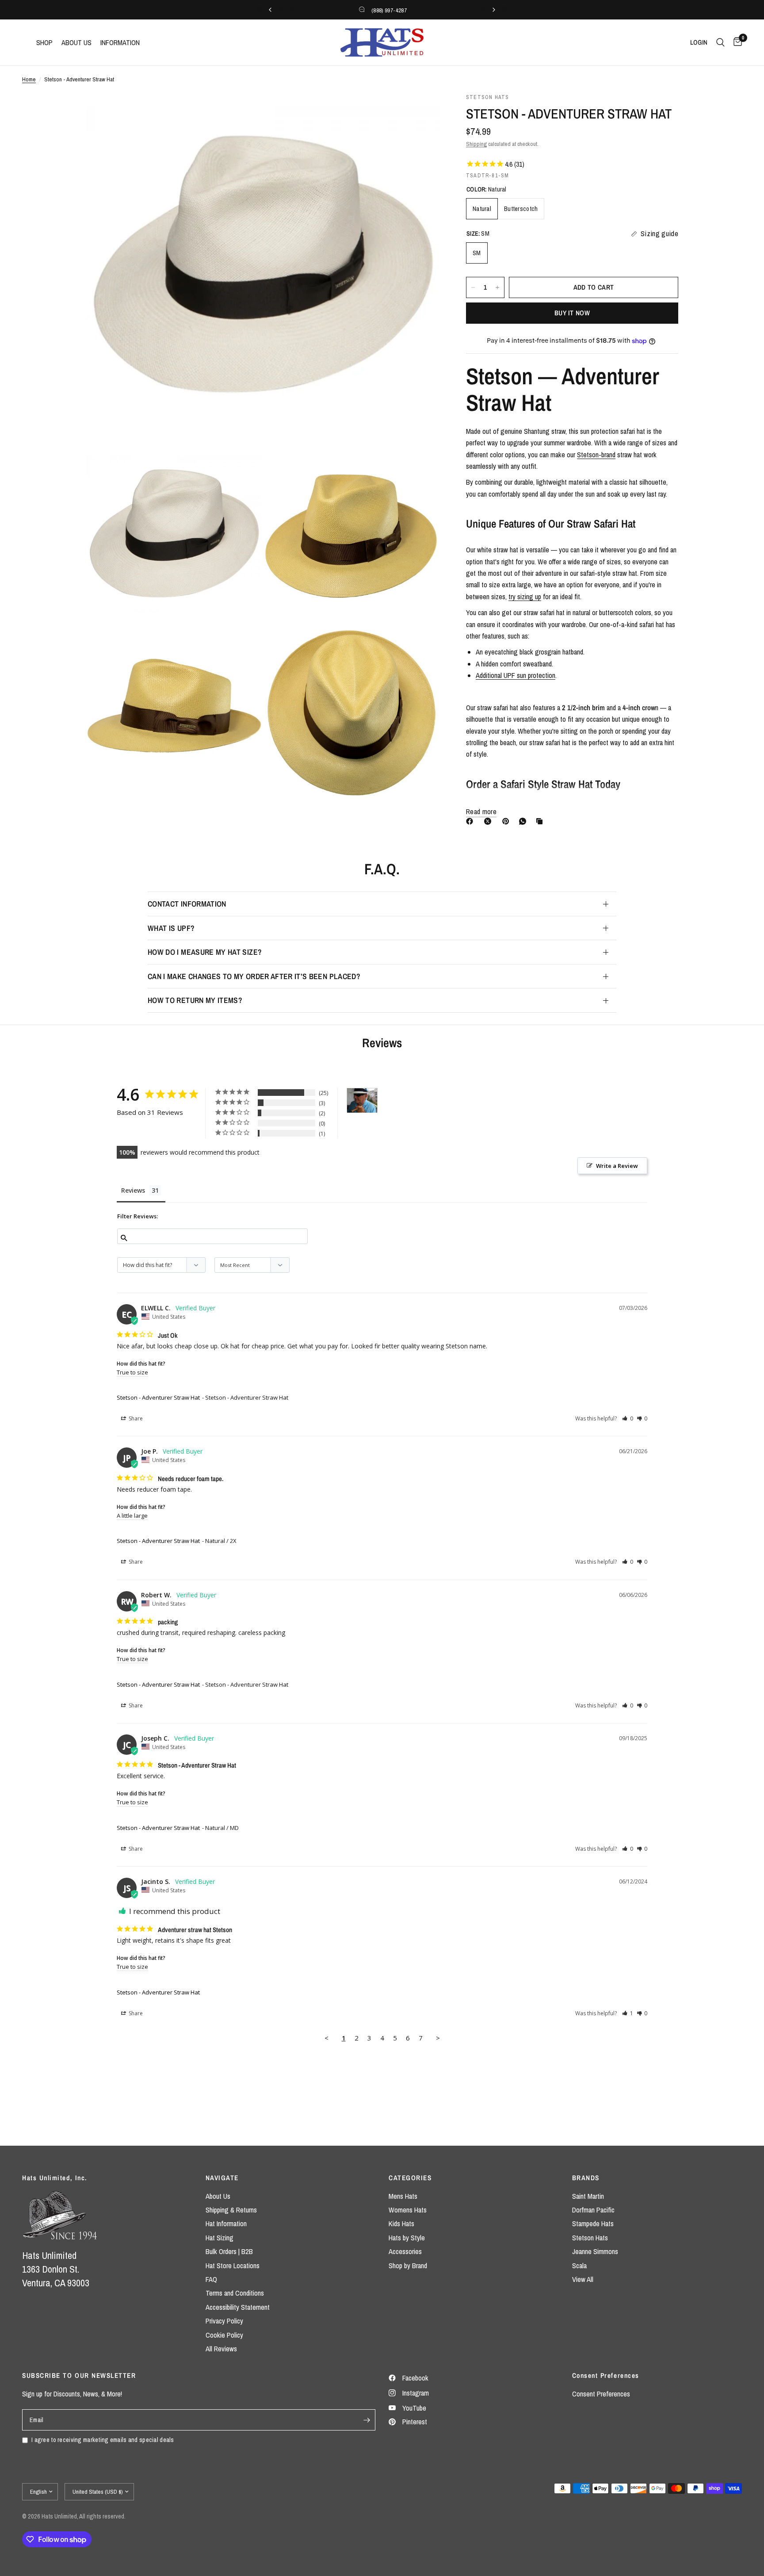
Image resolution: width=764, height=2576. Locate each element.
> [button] (438, 2038)
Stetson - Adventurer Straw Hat (158, 1397)
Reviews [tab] (133, 1190)
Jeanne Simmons (595, 2251)
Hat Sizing (220, 2238)
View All (583, 2279)
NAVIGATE (222, 2178)
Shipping (476, 144)
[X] (489, 821)
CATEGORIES (410, 2178)
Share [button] (135, 1418)
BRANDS (586, 2178)
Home (29, 79)
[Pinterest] (508, 821)
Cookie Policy (224, 2335)
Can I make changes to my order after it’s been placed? (254, 976)
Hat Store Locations (233, 2266)
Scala (579, 2266)
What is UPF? (171, 928)
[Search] (720, 42)
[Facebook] (471, 821)
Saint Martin (588, 2196)
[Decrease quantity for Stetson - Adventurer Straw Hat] (473, 287)
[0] (735, 42)
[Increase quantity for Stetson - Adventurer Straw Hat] (497, 287)
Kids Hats (401, 2224)
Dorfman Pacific (593, 2210)
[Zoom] (421, 111)
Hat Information (226, 2224)
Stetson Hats (590, 2238)
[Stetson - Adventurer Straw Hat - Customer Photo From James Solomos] (362, 1100)
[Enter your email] (367, 2420)
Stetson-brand (596, 455)
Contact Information (187, 904)
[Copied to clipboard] (541, 821)
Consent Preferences (601, 2394)
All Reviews (221, 2349)
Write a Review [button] (617, 1166)
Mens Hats (403, 2196)
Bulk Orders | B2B (229, 2251)
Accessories (405, 2251)
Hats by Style (407, 2238)
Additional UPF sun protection (516, 675)
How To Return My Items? (195, 1000)
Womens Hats (408, 2210)
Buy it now (572, 313)
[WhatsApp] (524, 821)
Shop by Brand (408, 2266)
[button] (628, 1418)
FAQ (211, 2279)
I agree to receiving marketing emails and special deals (103, 2440)
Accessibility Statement (238, 2307)
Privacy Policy (224, 2321)
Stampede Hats (593, 2224)
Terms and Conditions (235, 2293)
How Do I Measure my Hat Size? (205, 952)
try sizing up (525, 597)
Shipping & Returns (231, 2210)
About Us (218, 2196)
